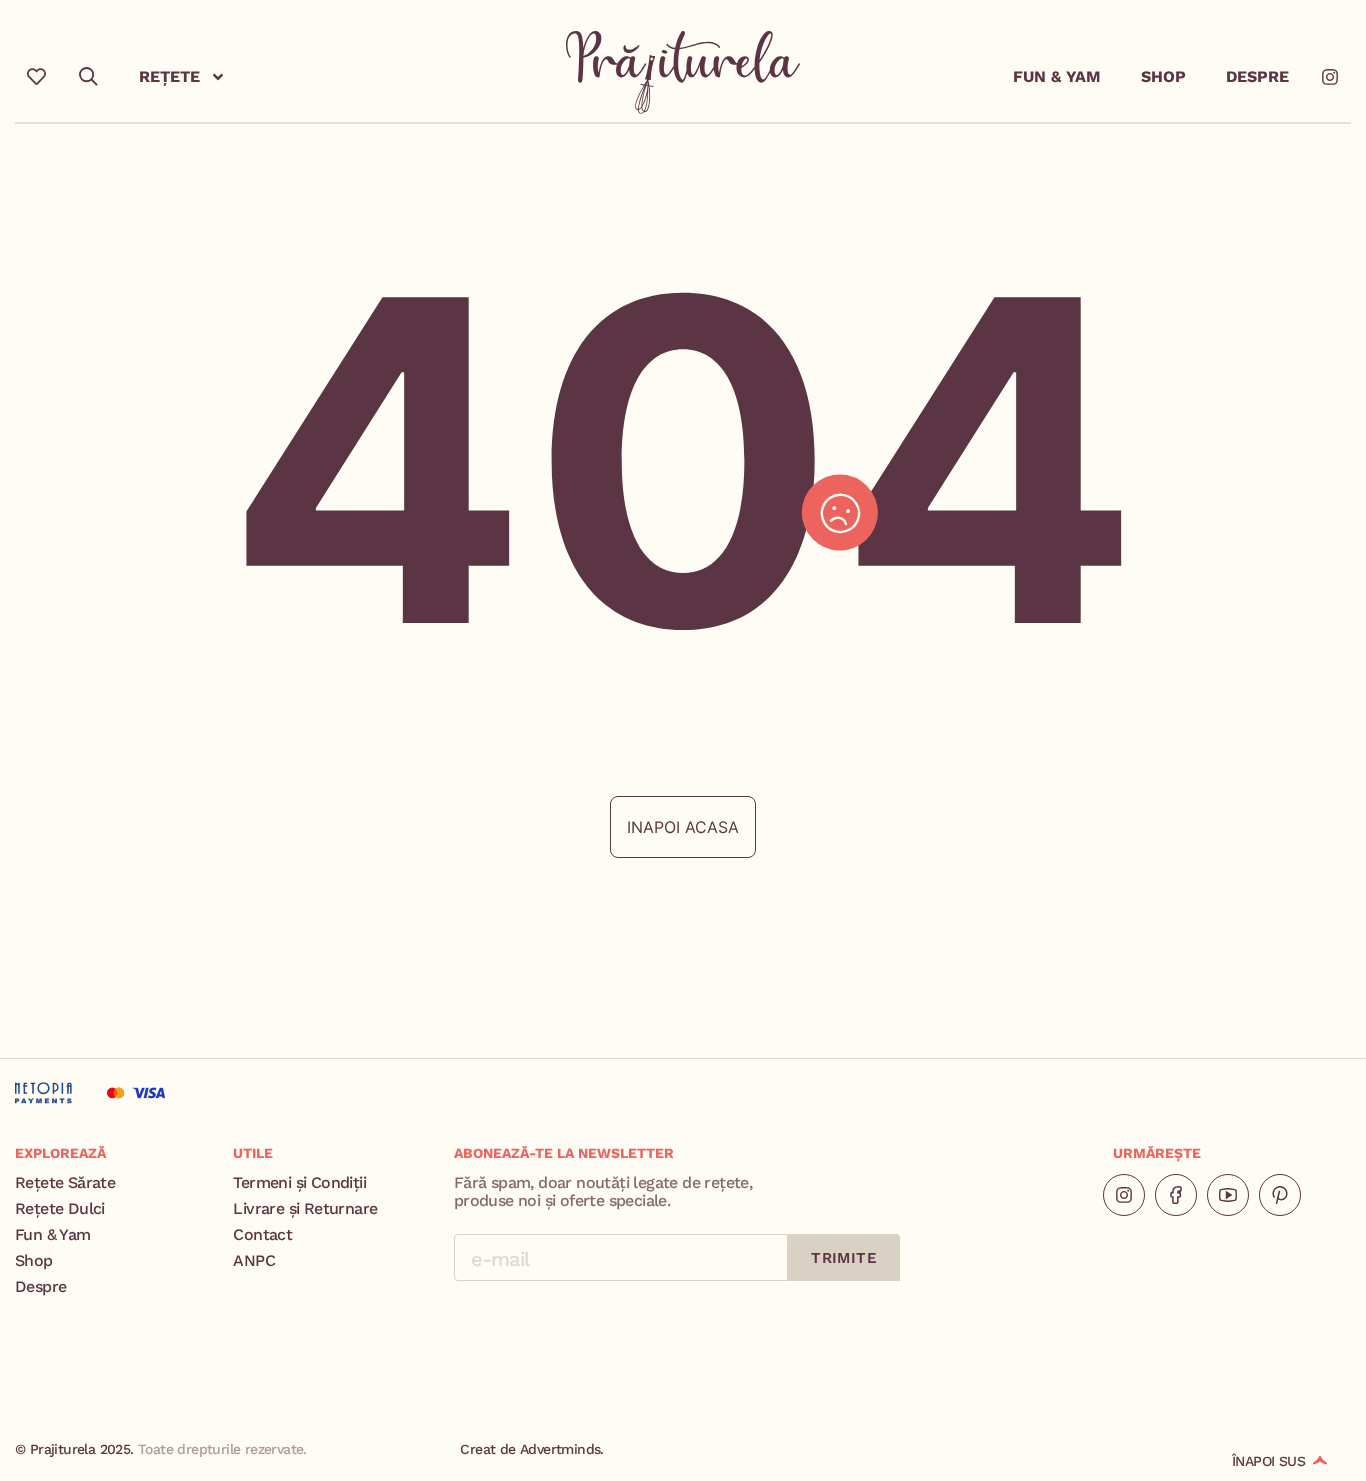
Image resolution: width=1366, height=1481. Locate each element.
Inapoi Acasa (683, 827)
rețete (169, 76)
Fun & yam (1057, 76)
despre (1257, 76)
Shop (1163, 76)
